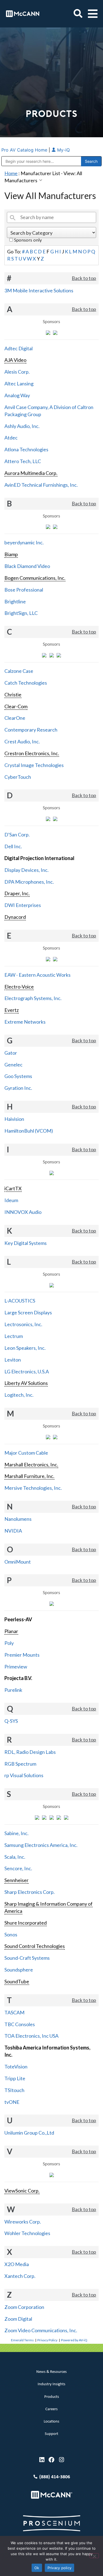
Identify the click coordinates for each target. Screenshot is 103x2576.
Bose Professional (24, 590)
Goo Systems (18, 1076)
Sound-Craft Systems (27, 1958)
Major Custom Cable (26, 1453)
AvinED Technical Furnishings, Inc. (41, 485)
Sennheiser (16, 1880)
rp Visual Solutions (24, 1775)
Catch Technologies (26, 683)
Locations (51, 2422)
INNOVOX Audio (23, 1212)
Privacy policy (60, 2568)
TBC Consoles (20, 2024)
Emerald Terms (22, 2340)
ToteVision (16, 2067)
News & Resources (51, 2372)
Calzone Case (19, 671)
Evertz (12, 1010)
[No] (94, 2556)
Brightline (15, 601)
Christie (13, 695)
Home (11, 173)
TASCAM (14, 2012)
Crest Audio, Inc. (22, 741)
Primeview (16, 1667)
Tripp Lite (15, 2078)
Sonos (11, 1934)
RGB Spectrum (20, 1764)
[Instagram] (61, 2460)
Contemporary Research (31, 730)
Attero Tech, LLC (23, 461)
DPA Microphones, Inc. (29, 882)
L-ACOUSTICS (20, 1301)
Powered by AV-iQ (74, 2340)
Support (51, 2434)
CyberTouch (18, 777)
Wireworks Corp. (23, 2222)
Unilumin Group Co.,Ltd (29, 2133)
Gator (11, 1053)
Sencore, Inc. (18, 1868)
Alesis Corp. (17, 372)
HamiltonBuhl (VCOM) (29, 1131)
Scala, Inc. (15, 1857)
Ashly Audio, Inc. (22, 426)
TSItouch (14, 2090)
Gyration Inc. (18, 1088)
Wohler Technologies (27, 2233)
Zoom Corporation (24, 2307)
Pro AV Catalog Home (25, 150)
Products (52, 2397)
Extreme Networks (25, 1022)
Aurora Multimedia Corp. (31, 473)
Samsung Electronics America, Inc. (41, 1845)
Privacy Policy (47, 2340)
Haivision (14, 1119)
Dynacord (15, 917)
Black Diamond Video (27, 566)
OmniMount (18, 1562)
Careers (51, 2409)
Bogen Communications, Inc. (35, 578)
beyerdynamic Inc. (24, 542)
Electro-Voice (19, 987)
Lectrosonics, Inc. (23, 1324)
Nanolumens (18, 1519)
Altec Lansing (19, 383)
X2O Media (17, 2264)
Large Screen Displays (28, 1312)
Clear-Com (16, 706)
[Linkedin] (42, 2460)
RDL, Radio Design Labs (30, 1752)
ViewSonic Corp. (22, 2191)
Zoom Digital (18, 2319)
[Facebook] (51, 2460)
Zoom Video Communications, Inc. (41, 2330)
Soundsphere (19, 1970)
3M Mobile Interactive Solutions (39, 290)
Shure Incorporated (26, 1923)
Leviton (13, 1360)
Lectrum (14, 1336)
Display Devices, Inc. (27, 870)
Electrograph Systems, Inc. (33, 998)
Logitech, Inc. (19, 1395)
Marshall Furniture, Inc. (29, 1476)
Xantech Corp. (20, 2276)
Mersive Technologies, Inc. (33, 1488)
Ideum (11, 1200)
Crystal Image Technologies (34, 765)
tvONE (12, 2102)
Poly (9, 1643)
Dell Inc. (13, 846)
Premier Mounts (22, 1655)
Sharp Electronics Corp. (30, 1892)
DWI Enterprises (23, 905)
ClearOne (15, 718)
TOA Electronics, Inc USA (31, 2036)
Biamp (11, 554)
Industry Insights (51, 2384)
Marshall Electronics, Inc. (31, 1465)
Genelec (13, 1065)
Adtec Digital (19, 348)
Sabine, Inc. (16, 1833)
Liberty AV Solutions (26, 1383)
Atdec (11, 438)
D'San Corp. (17, 835)
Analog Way (17, 395)
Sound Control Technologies (35, 1946)
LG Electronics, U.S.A (27, 1371)
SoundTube (17, 1981)
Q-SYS (11, 1721)
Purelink (13, 1690)
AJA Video (15, 360)
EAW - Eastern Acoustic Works (37, 975)
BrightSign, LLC (21, 613)
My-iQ (63, 150)
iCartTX (13, 1188)
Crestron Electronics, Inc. (32, 753)
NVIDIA (13, 1531)
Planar (11, 1631)
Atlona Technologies (26, 449)
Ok (37, 2568)
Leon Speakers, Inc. (25, 1348)
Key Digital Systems (26, 1243)
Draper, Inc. (17, 893)
